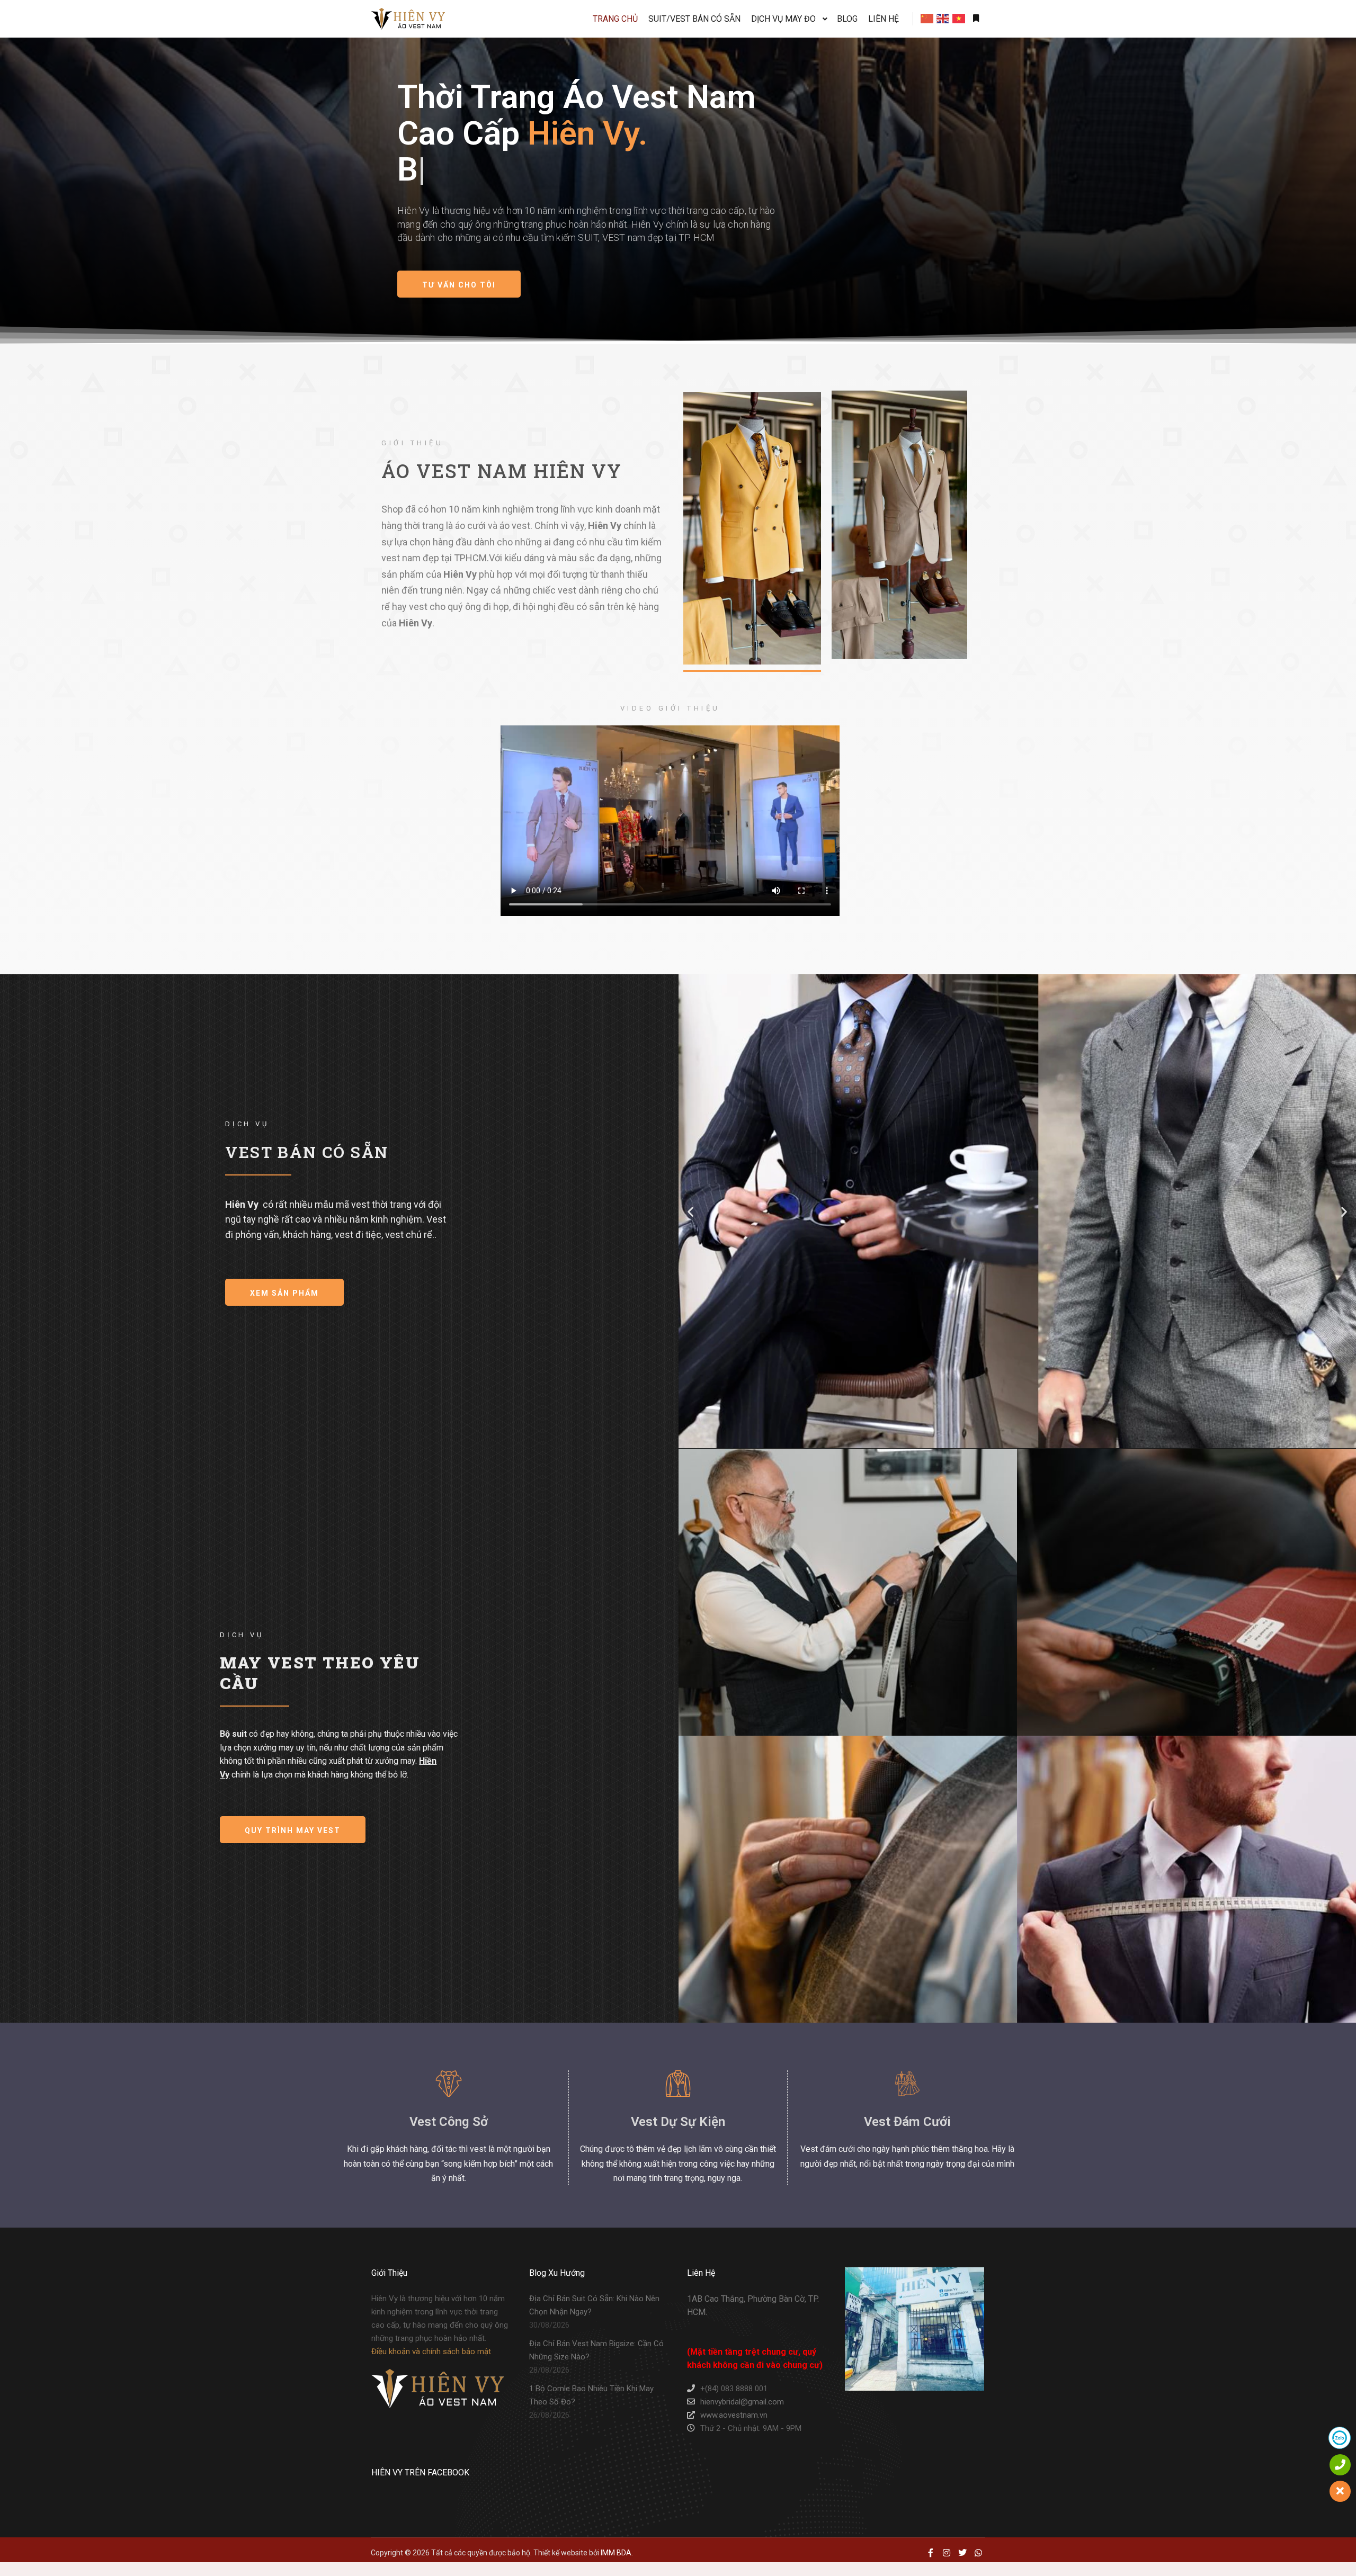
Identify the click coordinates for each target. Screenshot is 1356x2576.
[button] (690, 1212)
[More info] (976, 19)
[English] (943, 19)
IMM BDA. (617, 2553)
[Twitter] (962, 2553)
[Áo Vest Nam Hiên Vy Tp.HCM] (408, 19)
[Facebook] (931, 2553)
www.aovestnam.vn (734, 2415)
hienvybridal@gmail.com (742, 2402)
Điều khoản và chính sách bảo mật (431, 2351)
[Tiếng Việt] (959, 19)
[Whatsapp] (978, 2553)
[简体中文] (927, 19)
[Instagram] (947, 2553)
